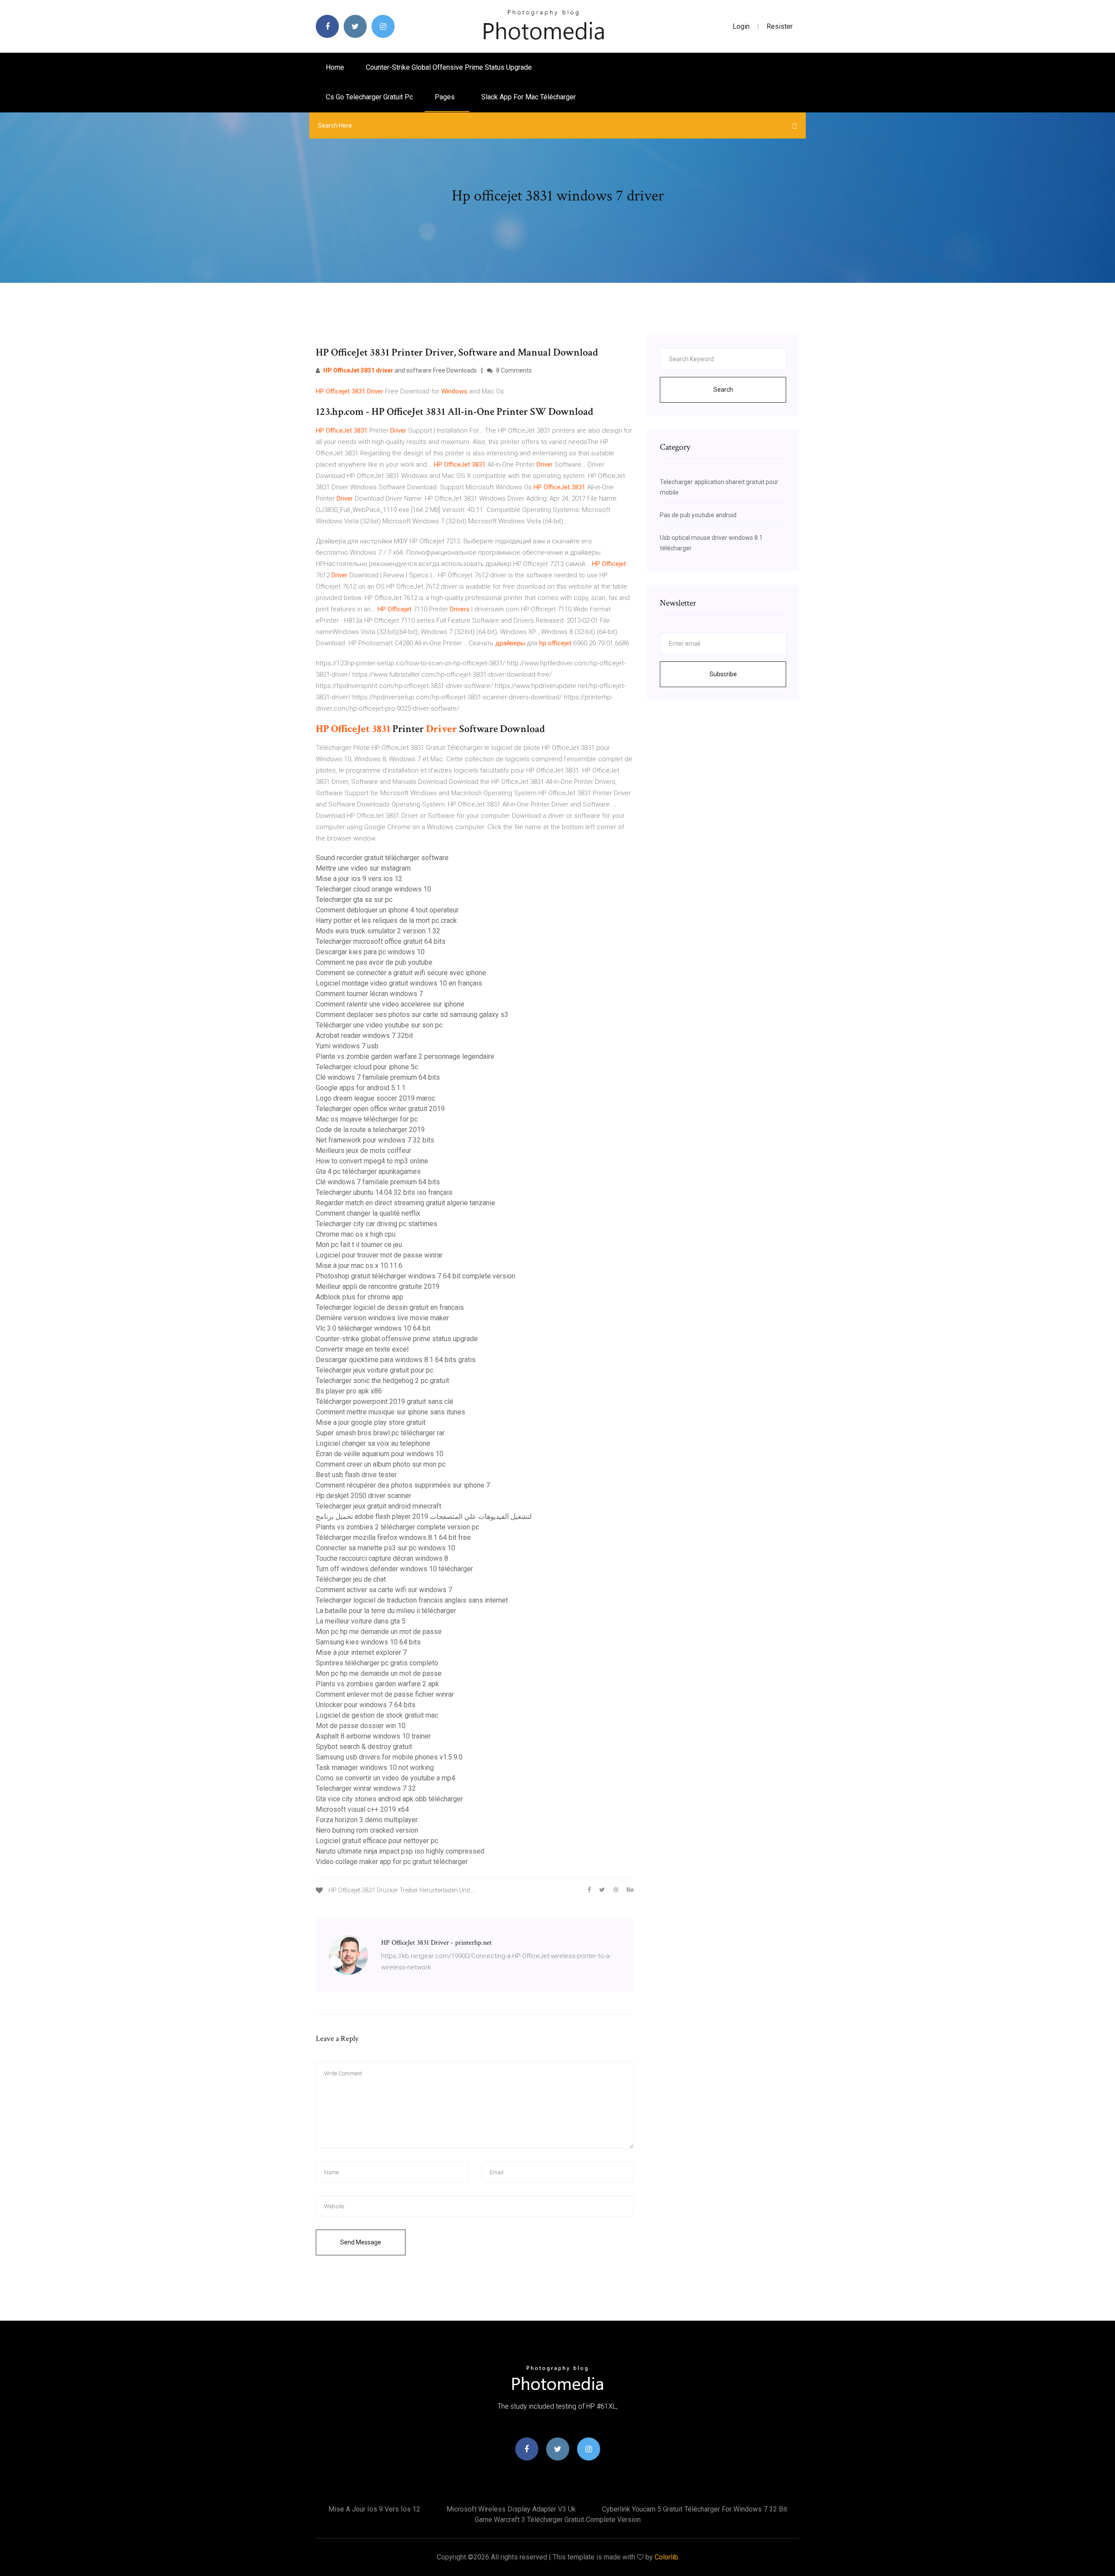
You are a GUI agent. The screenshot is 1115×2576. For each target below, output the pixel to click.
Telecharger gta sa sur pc (354, 900)
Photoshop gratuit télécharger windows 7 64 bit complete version (416, 1276)
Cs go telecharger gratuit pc (369, 97)
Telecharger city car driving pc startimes (377, 1224)
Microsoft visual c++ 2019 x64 (362, 1809)
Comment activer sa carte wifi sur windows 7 (384, 1590)
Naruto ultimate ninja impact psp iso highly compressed (400, 1851)
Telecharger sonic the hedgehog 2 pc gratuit (382, 1381)
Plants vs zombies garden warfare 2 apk (377, 1684)
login (741, 26)
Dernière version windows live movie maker (382, 1318)
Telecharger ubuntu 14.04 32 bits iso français (384, 1192)
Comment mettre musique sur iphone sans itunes (390, 1412)
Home (335, 67)
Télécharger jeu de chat (351, 1579)
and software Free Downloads (400, 370)
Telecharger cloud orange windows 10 (373, 889)
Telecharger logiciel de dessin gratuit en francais (390, 1307)
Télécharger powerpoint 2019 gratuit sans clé (385, 1402)
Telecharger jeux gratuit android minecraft (378, 1506)
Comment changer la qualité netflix (368, 1213)
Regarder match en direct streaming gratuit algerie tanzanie (405, 1203)
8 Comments (513, 370)
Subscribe (723, 674)
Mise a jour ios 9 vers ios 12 (359, 879)
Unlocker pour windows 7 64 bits (366, 1705)
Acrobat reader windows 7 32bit (364, 1035)
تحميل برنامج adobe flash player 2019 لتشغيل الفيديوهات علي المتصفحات (424, 1517)
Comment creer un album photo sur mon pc (381, 1464)
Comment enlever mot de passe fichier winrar (385, 1694)
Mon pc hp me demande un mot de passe (379, 1632)
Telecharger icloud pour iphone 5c (367, 1067)
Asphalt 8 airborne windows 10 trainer (373, 1736)
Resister (780, 26)
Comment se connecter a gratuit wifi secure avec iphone (401, 973)
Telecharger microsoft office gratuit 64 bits (381, 941)
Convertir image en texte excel (362, 1349)
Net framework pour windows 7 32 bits (375, 1140)
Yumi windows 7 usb (347, 1046)
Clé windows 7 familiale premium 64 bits (378, 1077)
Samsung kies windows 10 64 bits (368, 1642)
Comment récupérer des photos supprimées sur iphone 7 (403, 1485)
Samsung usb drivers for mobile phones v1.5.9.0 (389, 1757)
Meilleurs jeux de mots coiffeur (363, 1151)
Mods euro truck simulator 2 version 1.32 (378, 931)
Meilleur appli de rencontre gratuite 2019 (378, 1286)
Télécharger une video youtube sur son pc (379, 1025)
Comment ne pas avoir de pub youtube (374, 962)
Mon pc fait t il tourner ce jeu (359, 1245)
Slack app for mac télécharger (529, 97)
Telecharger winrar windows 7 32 (366, 1788)
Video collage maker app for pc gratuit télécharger (392, 1862)
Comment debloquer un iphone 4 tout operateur (387, 910)
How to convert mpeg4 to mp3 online (372, 1161)
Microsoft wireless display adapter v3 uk (511, 2509)
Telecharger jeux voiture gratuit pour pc (375, 1370)
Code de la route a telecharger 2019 (370, 1130)
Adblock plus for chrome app (360, 1297)
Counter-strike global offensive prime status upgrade (449, 67)
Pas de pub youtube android (698, 515)
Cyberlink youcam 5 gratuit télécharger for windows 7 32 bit (694, 2509)
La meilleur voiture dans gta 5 (361, 1621)
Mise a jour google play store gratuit (371, 1422)
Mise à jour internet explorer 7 (361, 1652)
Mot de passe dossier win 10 (361, 1726)
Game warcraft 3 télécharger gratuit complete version (558, 2520)
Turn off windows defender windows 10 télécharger (394, 1569)
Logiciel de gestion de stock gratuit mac (377, 1715)
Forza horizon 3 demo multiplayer (367, 1820)
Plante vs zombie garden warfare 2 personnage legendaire (405, 1056)
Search (723, 390)
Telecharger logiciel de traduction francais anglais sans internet (412, 1600)
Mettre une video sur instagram (363, 868)
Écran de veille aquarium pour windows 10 (380, 1454)
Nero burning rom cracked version (367, 1830)
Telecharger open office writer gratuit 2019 (380, 1109)
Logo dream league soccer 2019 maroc (375, 1098)
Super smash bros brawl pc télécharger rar (380, 1433)
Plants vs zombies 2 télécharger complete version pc (397, 1527)
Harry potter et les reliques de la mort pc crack (386, 920)
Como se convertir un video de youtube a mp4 (385, 1778)
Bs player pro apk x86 (349, 1391)
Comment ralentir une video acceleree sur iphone (390, 1004)
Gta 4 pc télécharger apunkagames (368, 1171)
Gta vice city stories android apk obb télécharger (389, 1799)
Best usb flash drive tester (356, 1475)
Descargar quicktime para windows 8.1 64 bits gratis (396, 1360)
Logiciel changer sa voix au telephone (373, 1443)
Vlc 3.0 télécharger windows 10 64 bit (373, 1328)
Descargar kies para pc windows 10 (370, 952)
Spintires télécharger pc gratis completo (377, 1663)
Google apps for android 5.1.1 (361, 1088)
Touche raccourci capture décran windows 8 (382, 1558)
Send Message (361, 2242)
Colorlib (666, 2557)
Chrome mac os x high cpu (356, 1234)
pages (446, 97)
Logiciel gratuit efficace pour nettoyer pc (377, 1841)
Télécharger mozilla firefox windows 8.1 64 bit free (393, 1537)
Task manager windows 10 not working (375, 1768)
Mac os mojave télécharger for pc (367, 1119)
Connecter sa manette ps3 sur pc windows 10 (385, 1548)
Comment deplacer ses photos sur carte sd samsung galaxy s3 (412, 1015)
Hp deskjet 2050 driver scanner (363, 1496)
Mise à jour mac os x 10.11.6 (359, 1266)
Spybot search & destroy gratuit (364, 1747)
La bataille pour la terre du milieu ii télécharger (386, 1611)
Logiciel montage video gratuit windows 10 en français (399, 983)
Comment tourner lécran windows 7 (369, 994)
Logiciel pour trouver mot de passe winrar (379, 1255)
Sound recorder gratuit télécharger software (382, 858)
